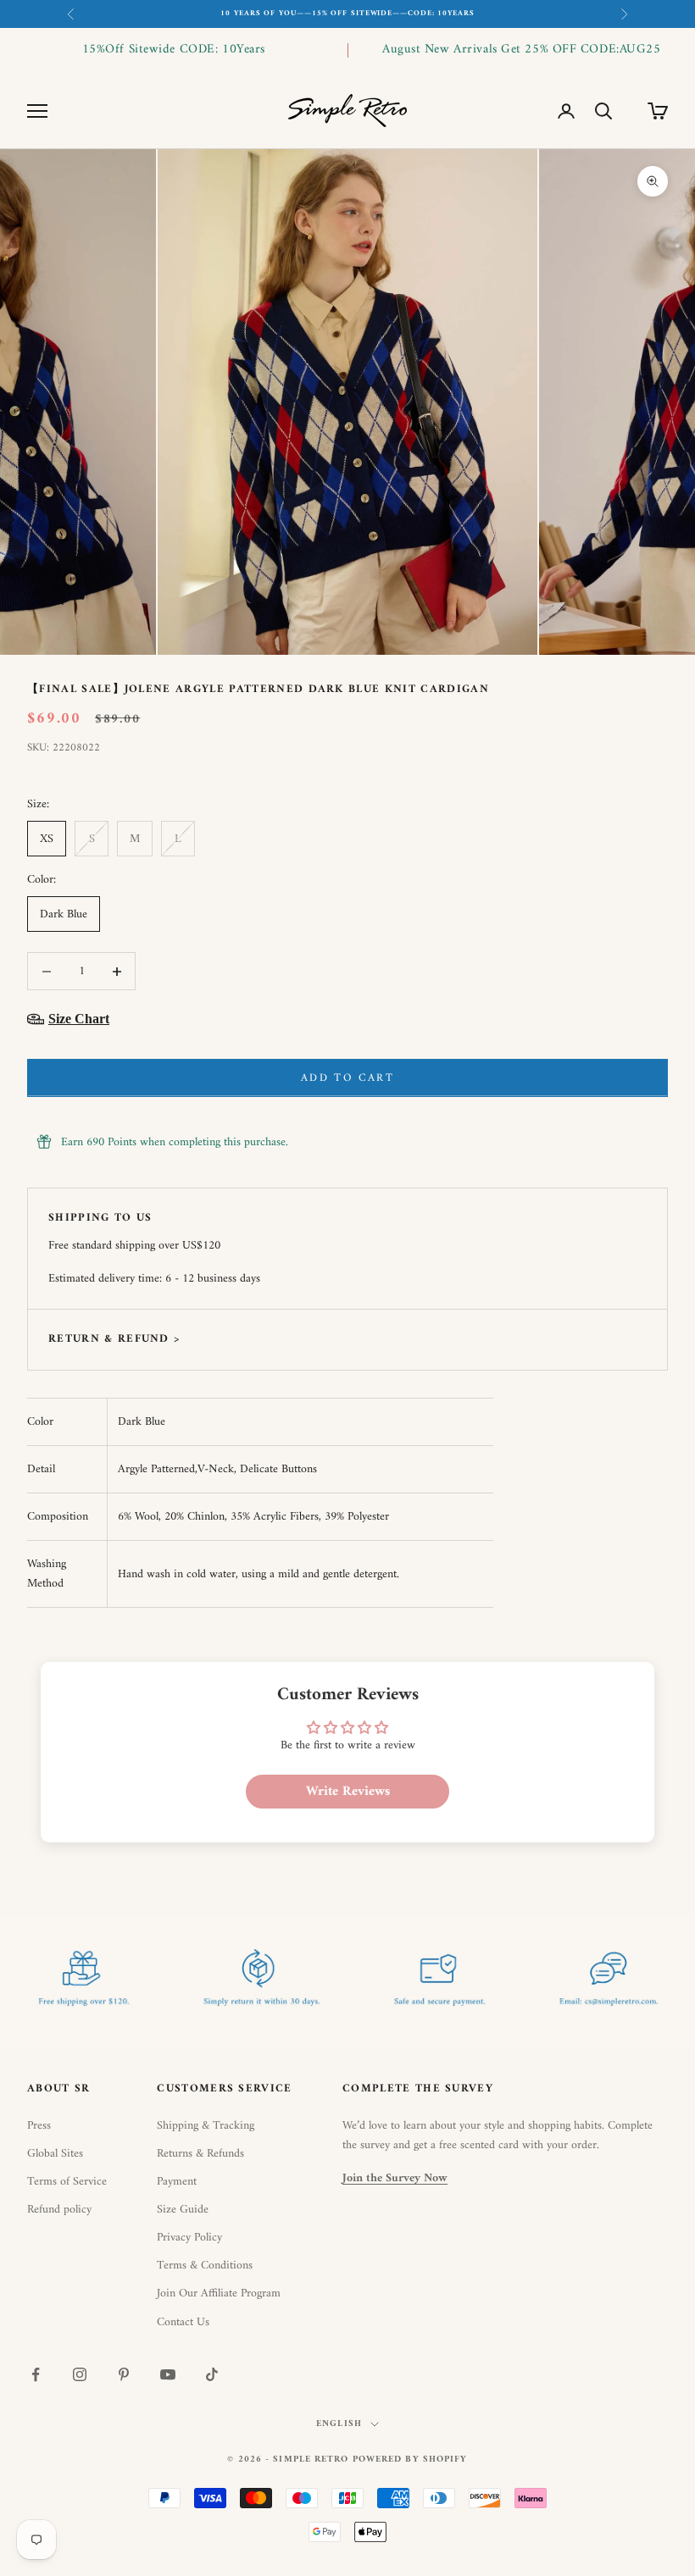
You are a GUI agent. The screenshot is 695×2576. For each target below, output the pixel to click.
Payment (177, 2182)
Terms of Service (67, 2182)
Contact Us (183, 2322)
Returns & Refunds (200, 2154)
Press (39, 2126)
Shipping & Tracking (206, 2126)
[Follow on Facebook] (36, 2374)
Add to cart (347, 1078)
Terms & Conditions (205, 2266)
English (339, 2424)
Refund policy (59, 2210)
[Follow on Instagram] (80, 2374)
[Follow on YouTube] (168, 2374)
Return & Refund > (114, 1339)
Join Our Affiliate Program (219, 2293)
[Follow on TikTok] (212, 2374)
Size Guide (183, 2210)
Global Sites (55, 2154)
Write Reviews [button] (348, 1792)
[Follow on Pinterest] (124, 2374)
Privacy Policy (189, 2238)
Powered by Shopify (410, 2460)
